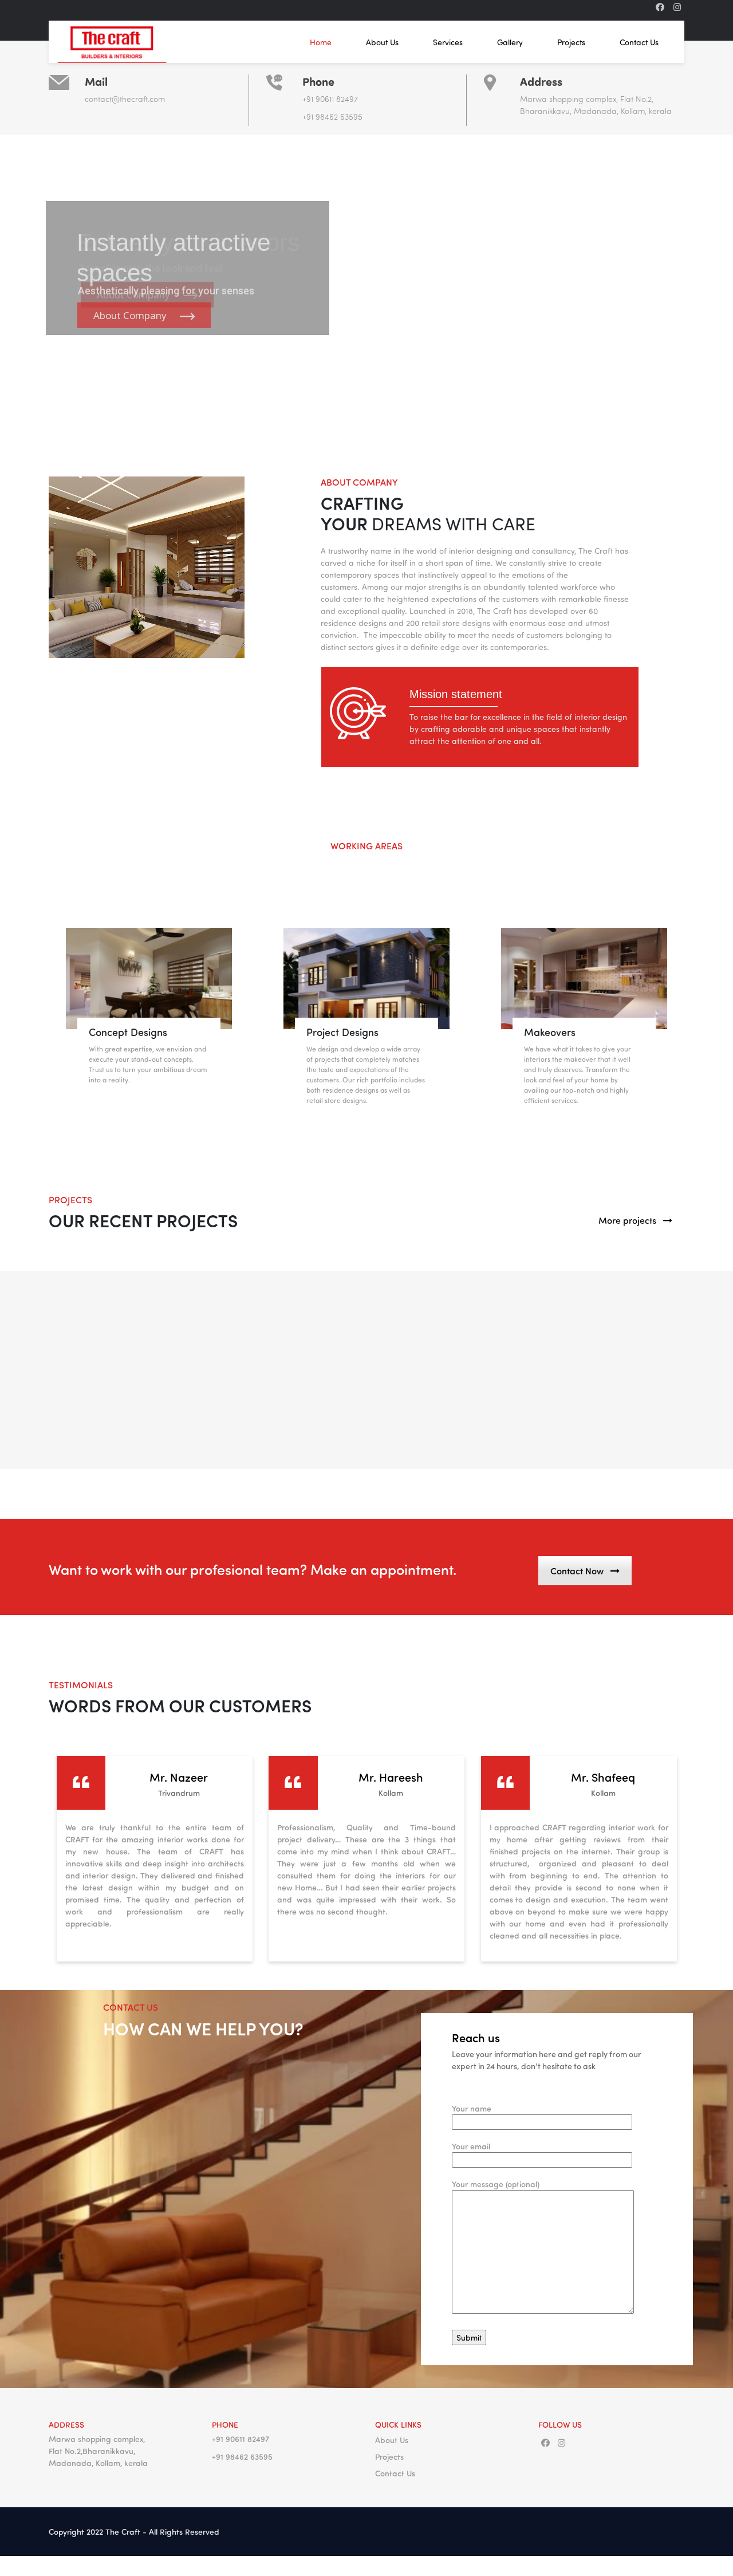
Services (448, 42)
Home (321, 42)
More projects (627, 1220)
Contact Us (639, 42)
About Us (382, 42)
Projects (571, 42)
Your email (471, 2146)
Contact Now (577, 1571)
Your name (472, 2108)
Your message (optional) (496, 2184)
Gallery (510, 42)
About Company (131, 315)
